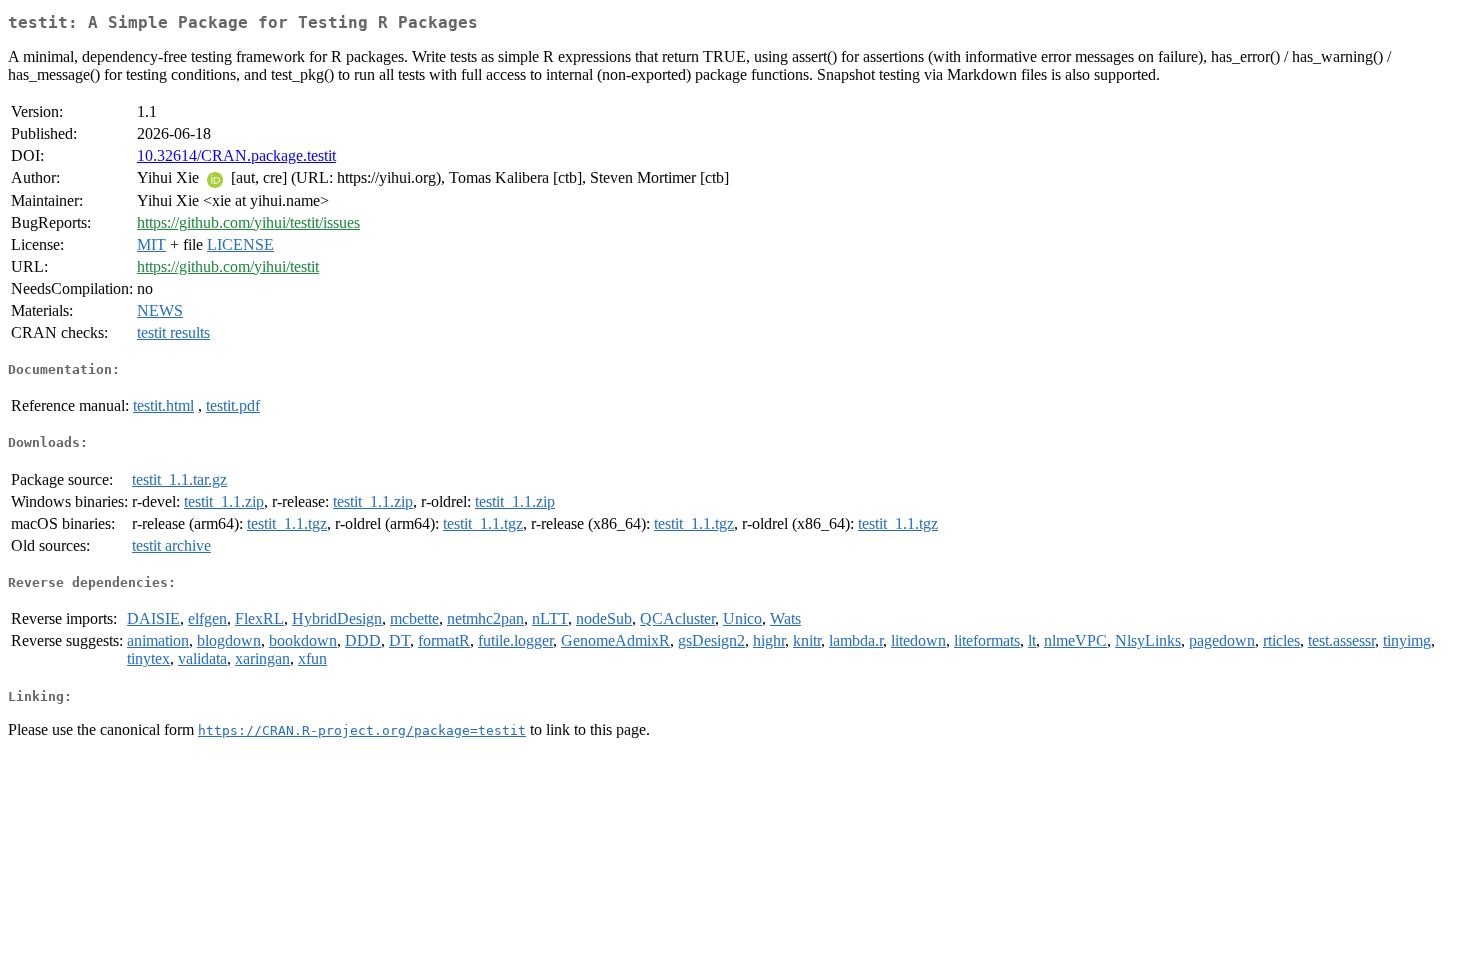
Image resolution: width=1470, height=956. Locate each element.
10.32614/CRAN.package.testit (236, 155)
